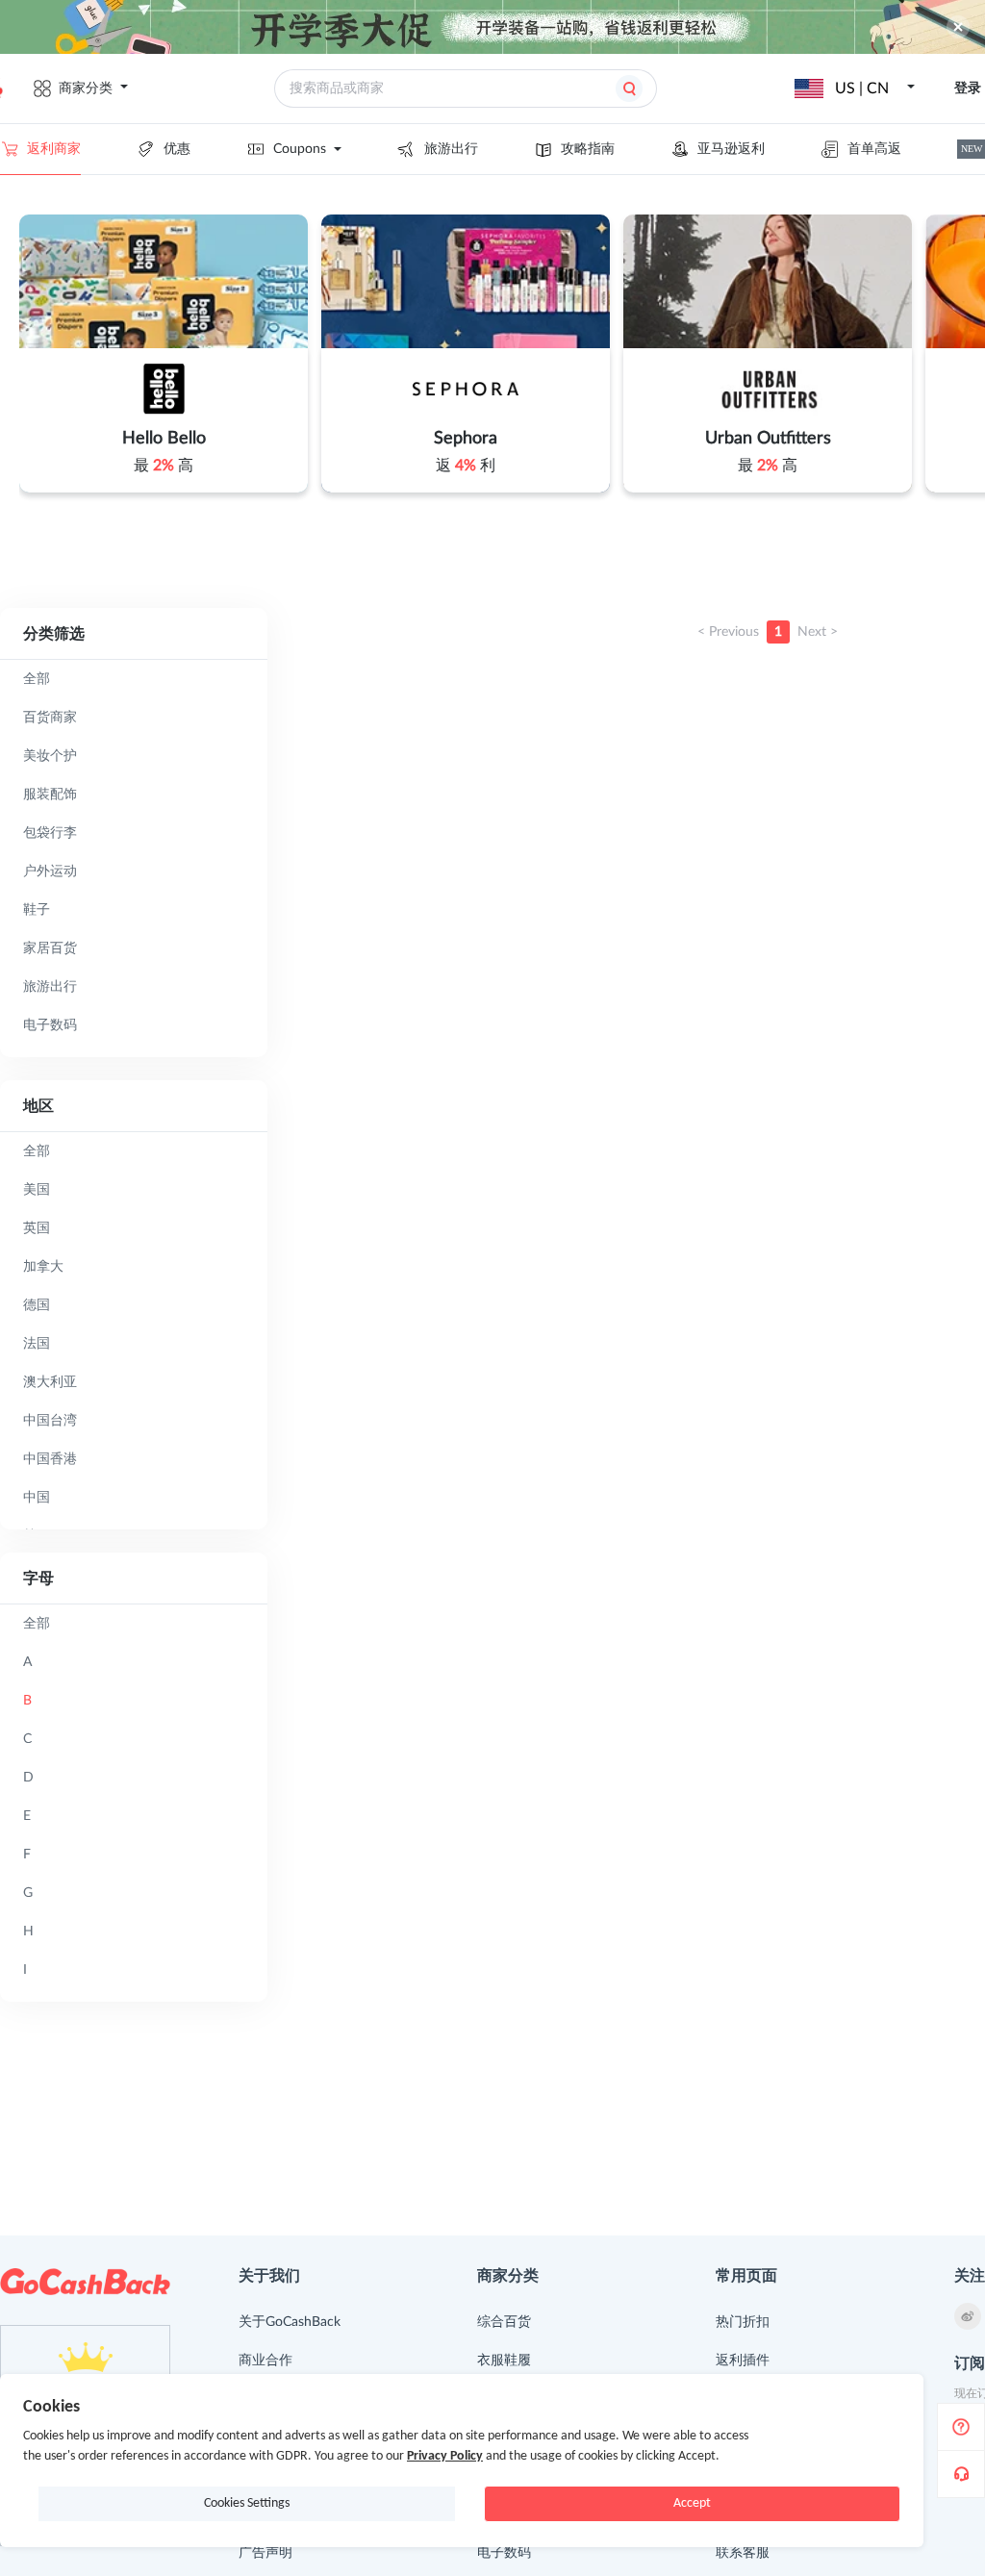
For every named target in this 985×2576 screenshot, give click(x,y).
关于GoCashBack (290, 2322)
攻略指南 (588, 149)
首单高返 (874, 149)
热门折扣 (743, 2322)
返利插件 (743, 2361)
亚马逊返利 (731, 149)
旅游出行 (451, 149)
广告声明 (265, 2553)
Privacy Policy (445, 2456)
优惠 (177, 149)
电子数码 (504, 2553)
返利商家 (54, 149)
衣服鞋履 (504, 2361)
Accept (692, 2503)
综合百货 (504, 2322)
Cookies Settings (247, 2503)
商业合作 (265, 2361)
